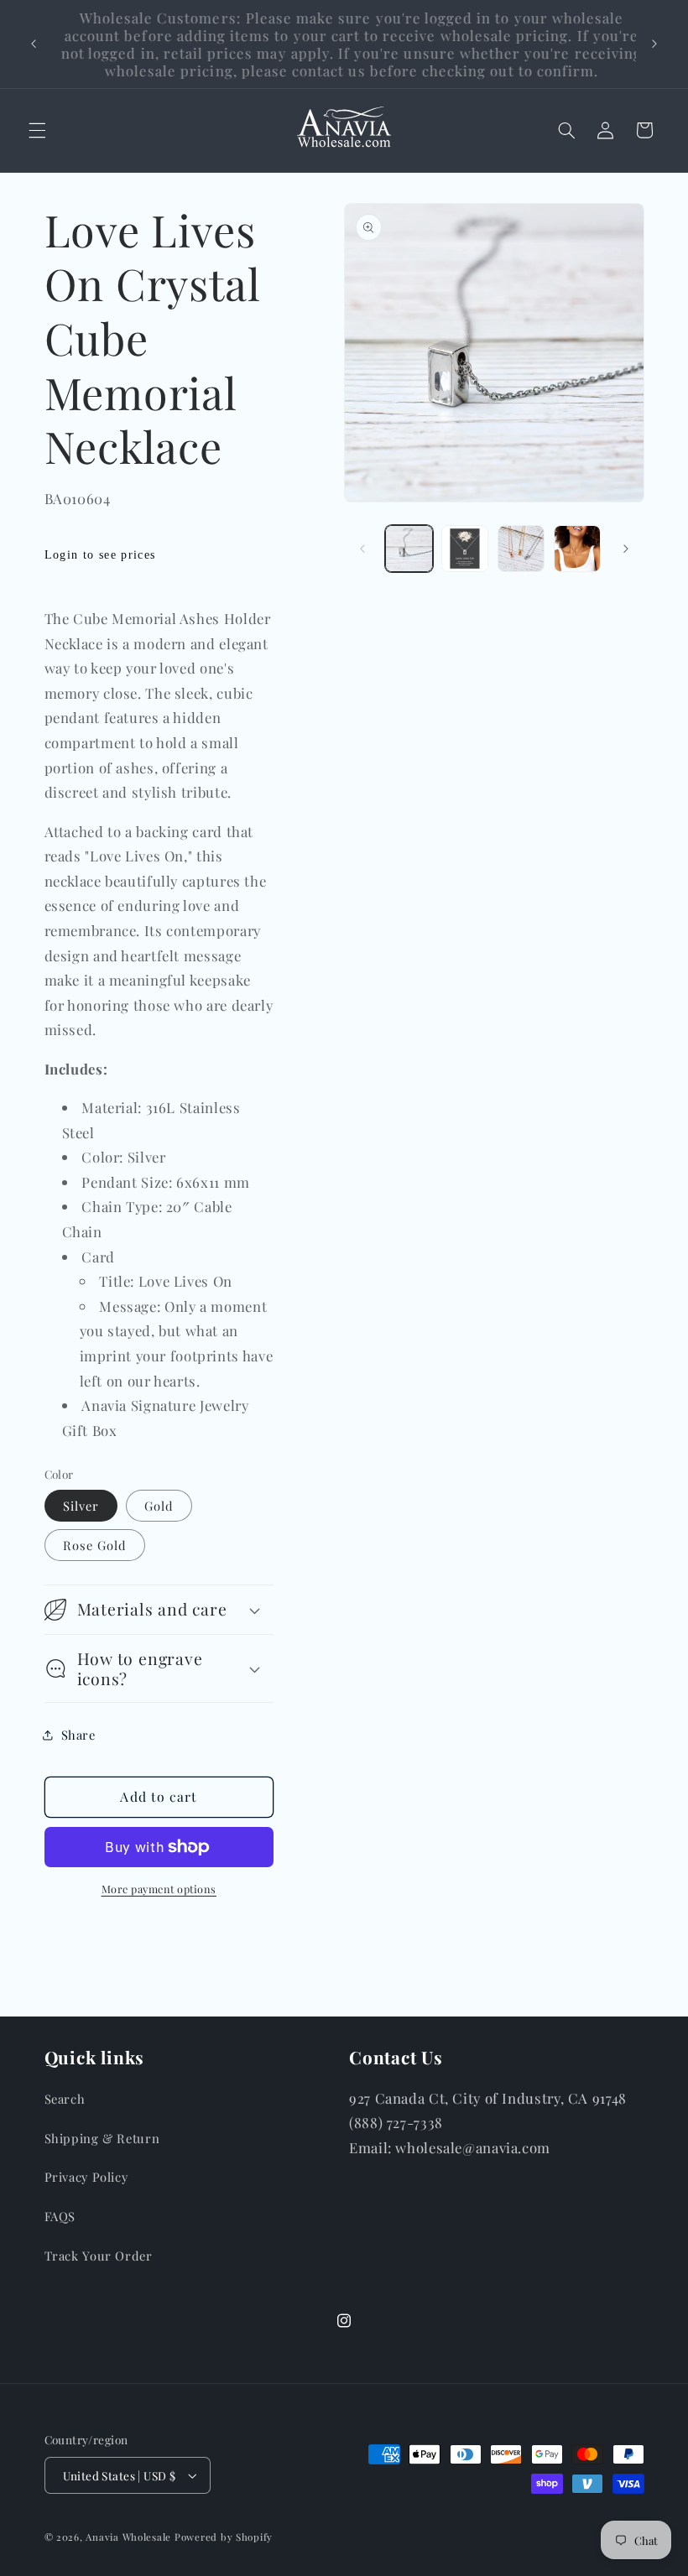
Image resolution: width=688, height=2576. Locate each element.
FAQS (60, 2216)
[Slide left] (362, 549)
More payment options (159, 1889)
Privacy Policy (86, 2177)
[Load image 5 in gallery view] (577, 549)
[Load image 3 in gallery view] (521, 549)
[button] (37, 130)
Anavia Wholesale (128, 2537)
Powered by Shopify (224, 2537)
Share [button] (78, 1735)
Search (65, 2099)
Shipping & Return (102, 2138)
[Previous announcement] (34, 44)
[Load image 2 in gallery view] (465, 549)
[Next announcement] (654, 44)
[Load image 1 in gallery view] (409, 549)
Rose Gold (95, 1545)
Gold (159, 1506)
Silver (81, 1506)
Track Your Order (99, 2256)
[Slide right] (626, 549)
